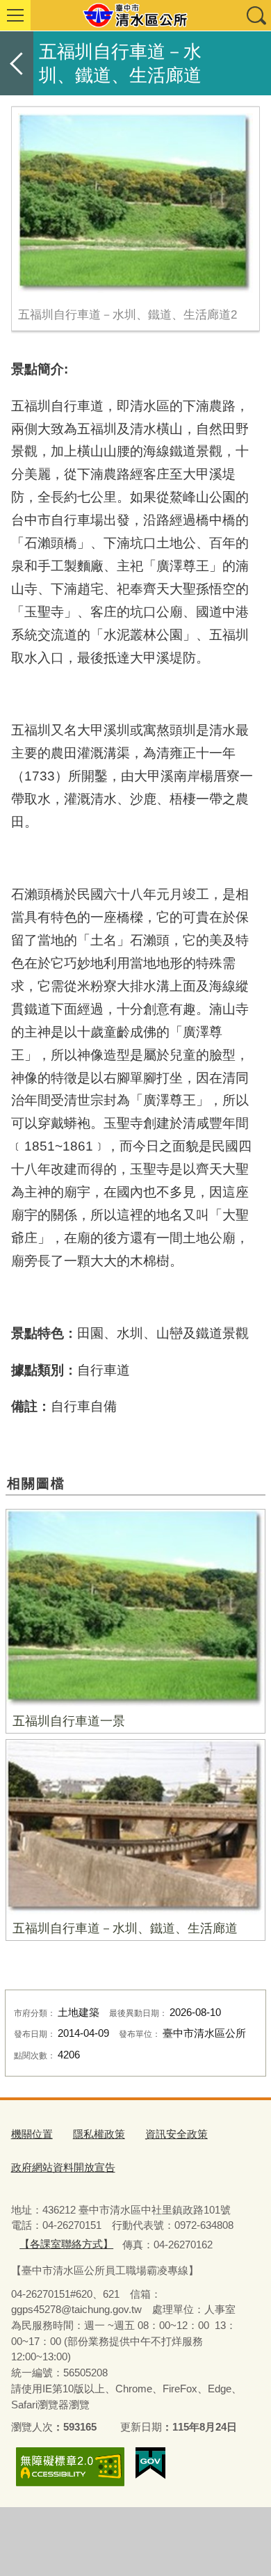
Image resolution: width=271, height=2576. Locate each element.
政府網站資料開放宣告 (63, 2167)
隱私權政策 (99, 2134)
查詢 (256, 15)
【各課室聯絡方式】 (66, 2244)
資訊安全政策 (176, 2134)
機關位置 (32, 2134)
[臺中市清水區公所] (135, 15)
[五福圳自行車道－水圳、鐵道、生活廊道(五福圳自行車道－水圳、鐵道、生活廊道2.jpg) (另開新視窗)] (136, 203)
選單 (15, 15)
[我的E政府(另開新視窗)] (150, 2463)
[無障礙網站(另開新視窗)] (70, 2466)
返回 (17, 63)
